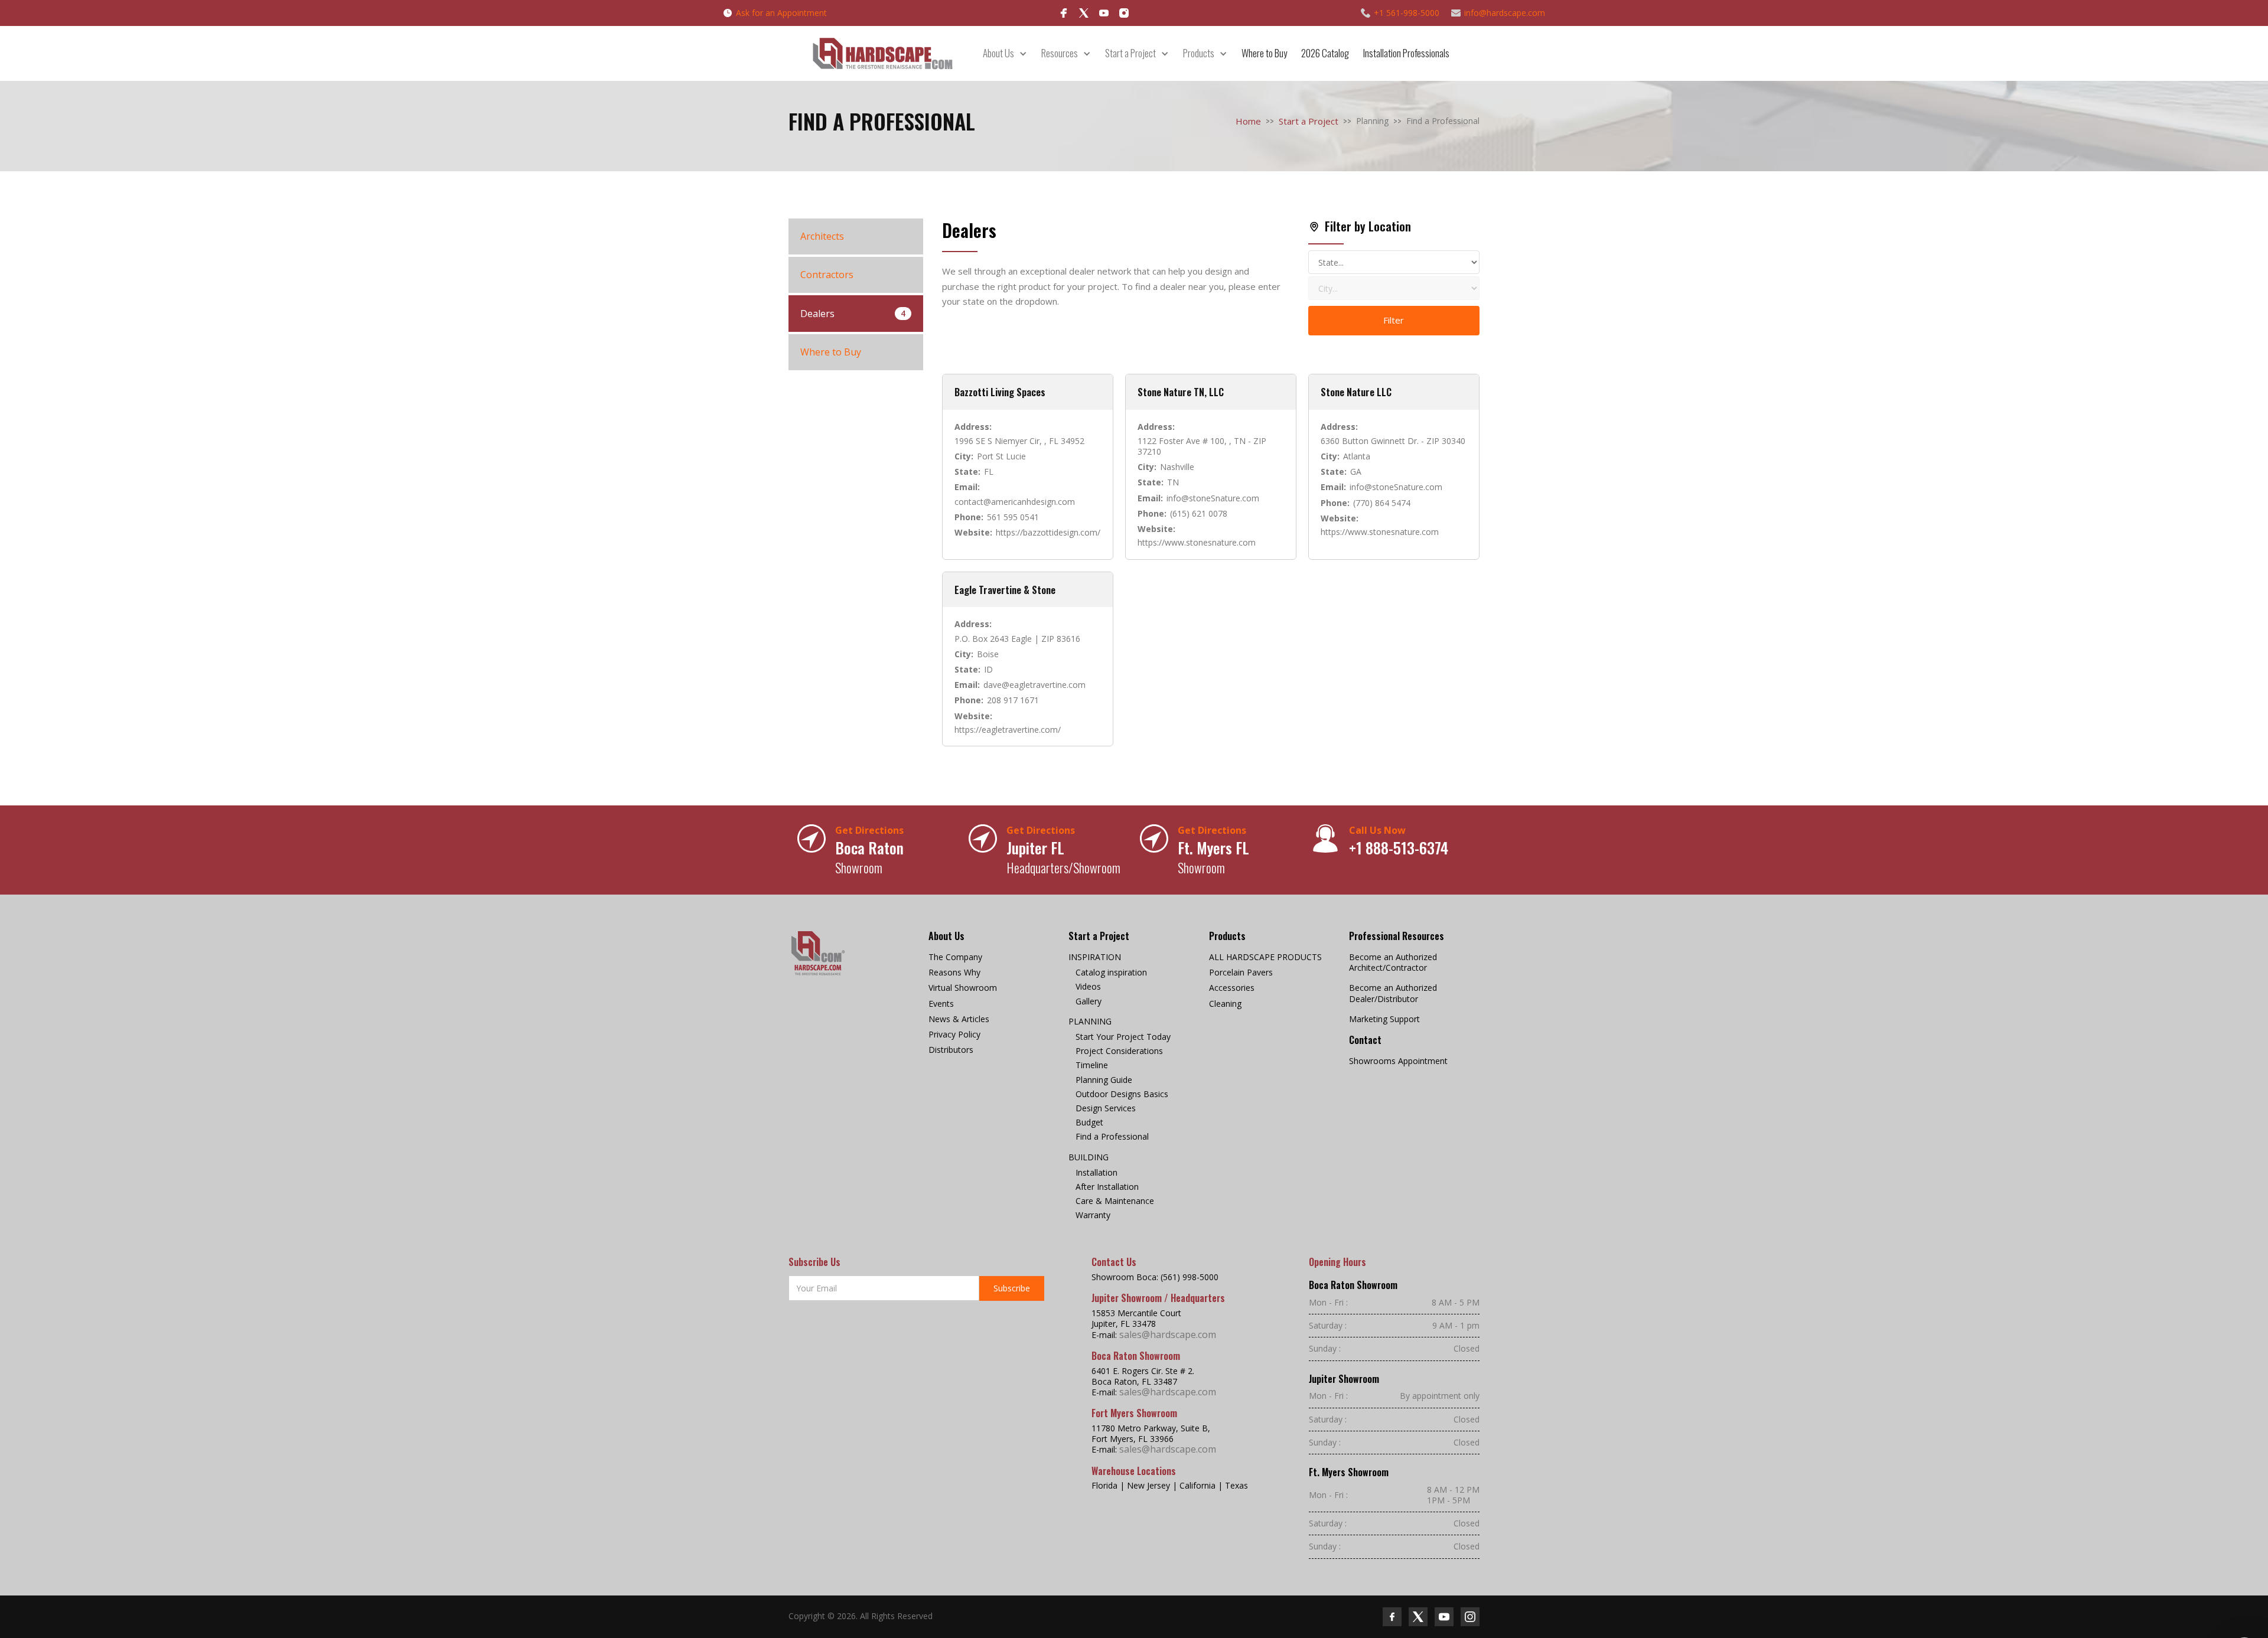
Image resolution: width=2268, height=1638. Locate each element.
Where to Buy (1264, 53)
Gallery (1089, 1001)
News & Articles (959, 1019)
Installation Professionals (1406, 53)
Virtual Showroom (963, 988)
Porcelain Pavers (1241, 973)
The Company (955, 957)
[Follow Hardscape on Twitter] (1418, 1617)
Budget (1089, 1123)
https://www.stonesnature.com (1197, 542)
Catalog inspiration (1111, 973)
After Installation (1107, 1187)
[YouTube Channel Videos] (1104, 13)
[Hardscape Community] (1084, 13)
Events (941, 1004)
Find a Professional (1112, 1137)
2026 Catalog (1325, 53)
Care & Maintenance (1115, 1201)
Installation (1096, 1173)
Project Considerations (1119, 1051)
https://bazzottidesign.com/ (1048, 532)
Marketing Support (1384, 1019)
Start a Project (1309, 121)
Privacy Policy (954, 1035)
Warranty (1093, 1215)
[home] (882, 53)
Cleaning (1225, 1004)
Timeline (1092, 1065)
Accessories (1232, 988)
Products (1199, 53)
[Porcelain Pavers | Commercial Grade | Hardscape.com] (818, 953)
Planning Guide (1104, 1080)
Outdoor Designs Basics (1122, 1094)
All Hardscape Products (1265, 957)
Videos (1088, 987)
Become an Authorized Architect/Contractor (1393, 962)
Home (1248, 121)
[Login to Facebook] (1064, 13)
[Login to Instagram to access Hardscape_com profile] (1124, 13)
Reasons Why (954, 973)
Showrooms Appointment (1398, 1061)
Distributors (951, 1050)
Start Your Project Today (1123, 1037)
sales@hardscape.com (1168, 1334)
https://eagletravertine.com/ (1008, 730)
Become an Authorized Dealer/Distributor (1393, 993)
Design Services (1106, 1108)
